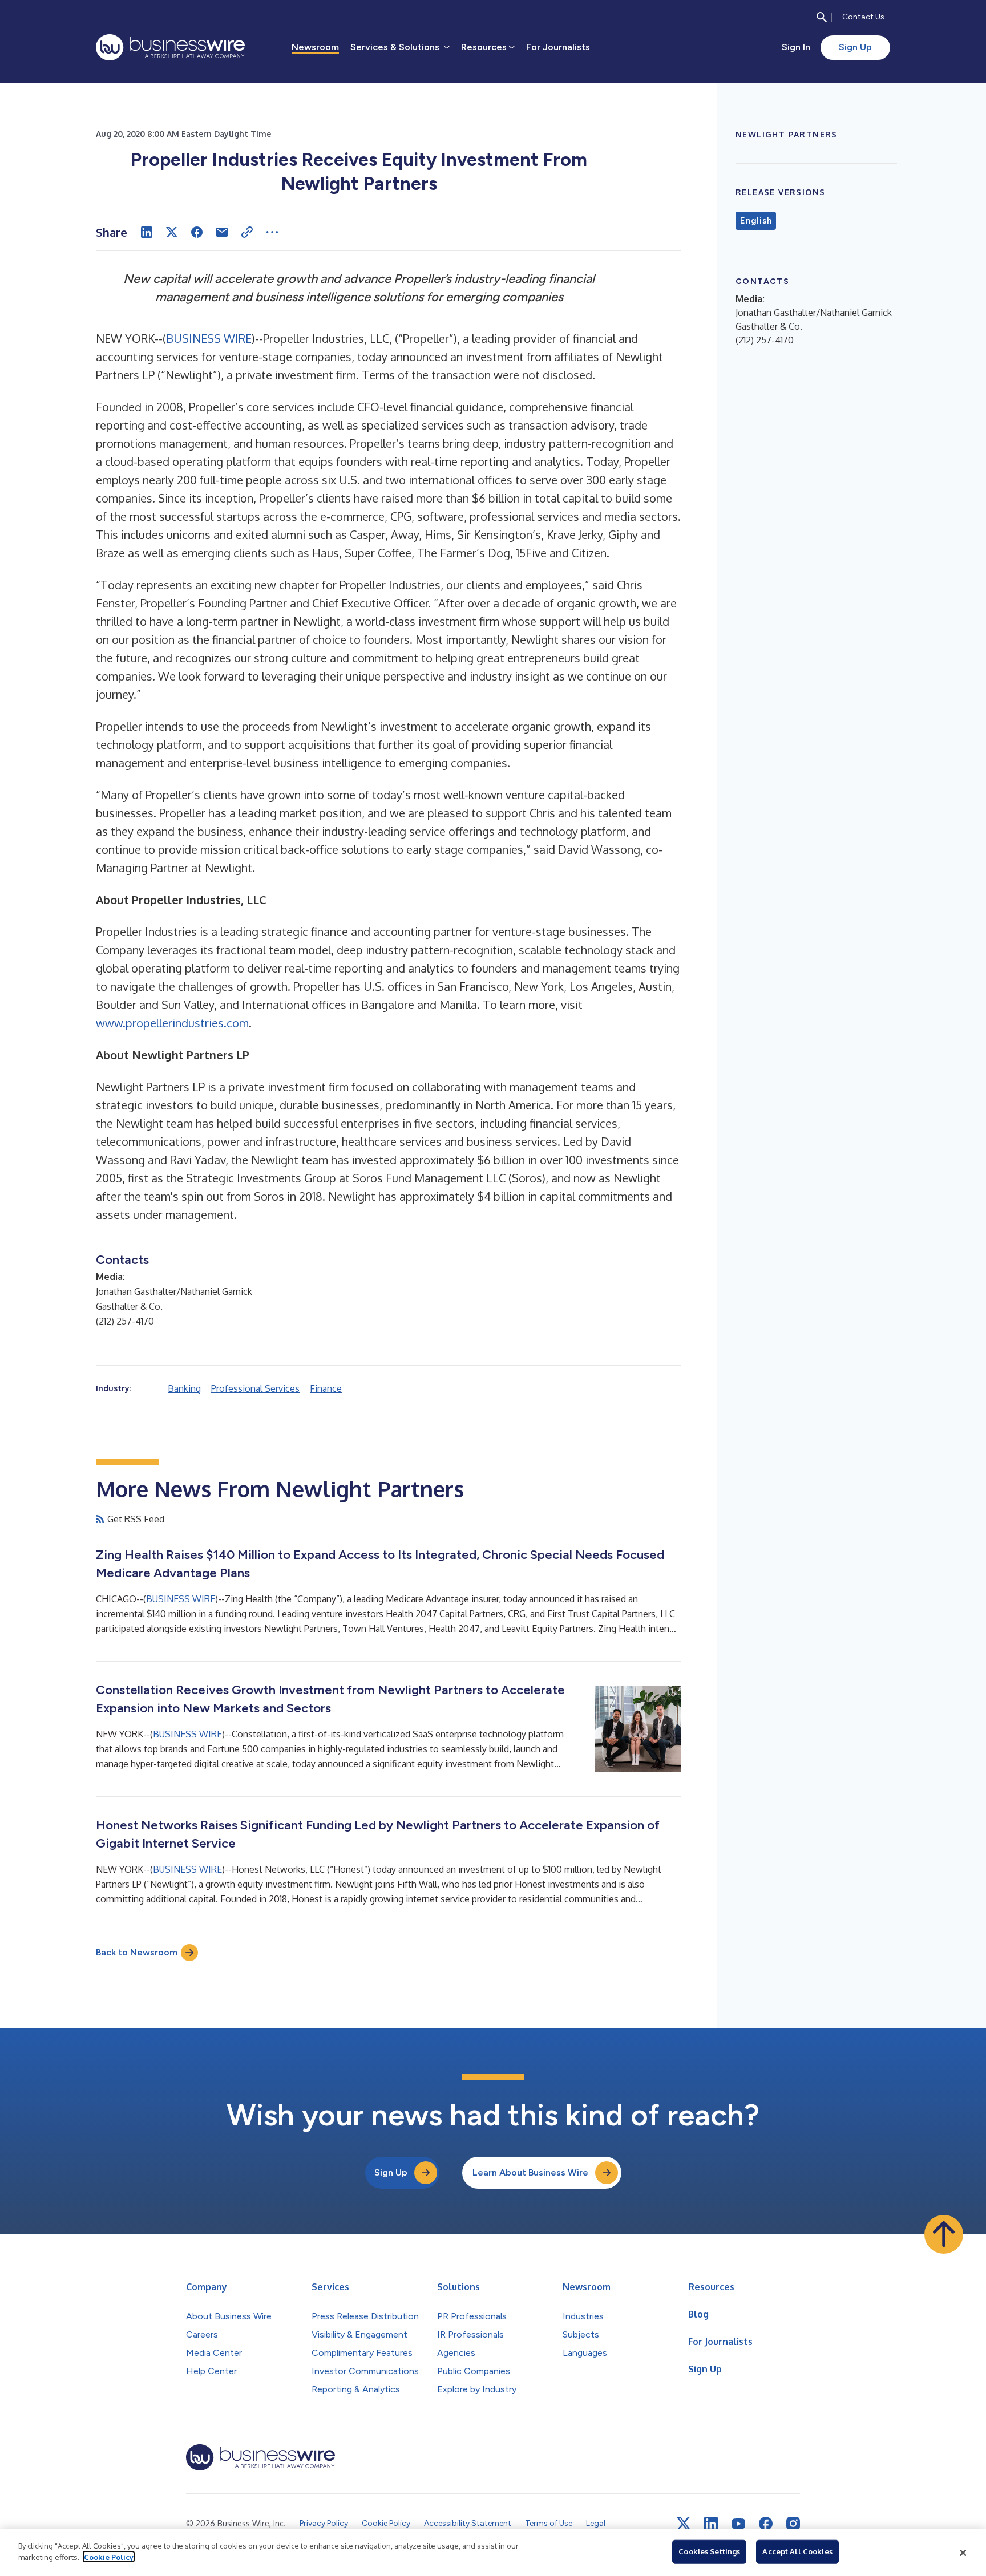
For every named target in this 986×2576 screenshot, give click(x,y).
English (756, 221)
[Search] (822, 17)
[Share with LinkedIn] (147, 232)
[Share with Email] (222, 232)
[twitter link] (684, 2524)
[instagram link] (793, 2524)
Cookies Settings (709, 2551)
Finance (326, 1388)
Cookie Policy (109, 2557)
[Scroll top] (944, 2234)
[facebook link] (766, 2524)
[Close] (963, 2553)
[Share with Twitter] (172, 232)
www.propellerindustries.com (172, 1023)
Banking (184, 1388)
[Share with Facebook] (197, 232)
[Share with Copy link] (247, 232)
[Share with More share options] (272, 232)
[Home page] (170, 47)
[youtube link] (738, 2524)
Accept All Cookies (797, 2551)
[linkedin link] (711, 2524)
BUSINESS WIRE (209, 338)
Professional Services (255, 1388)
